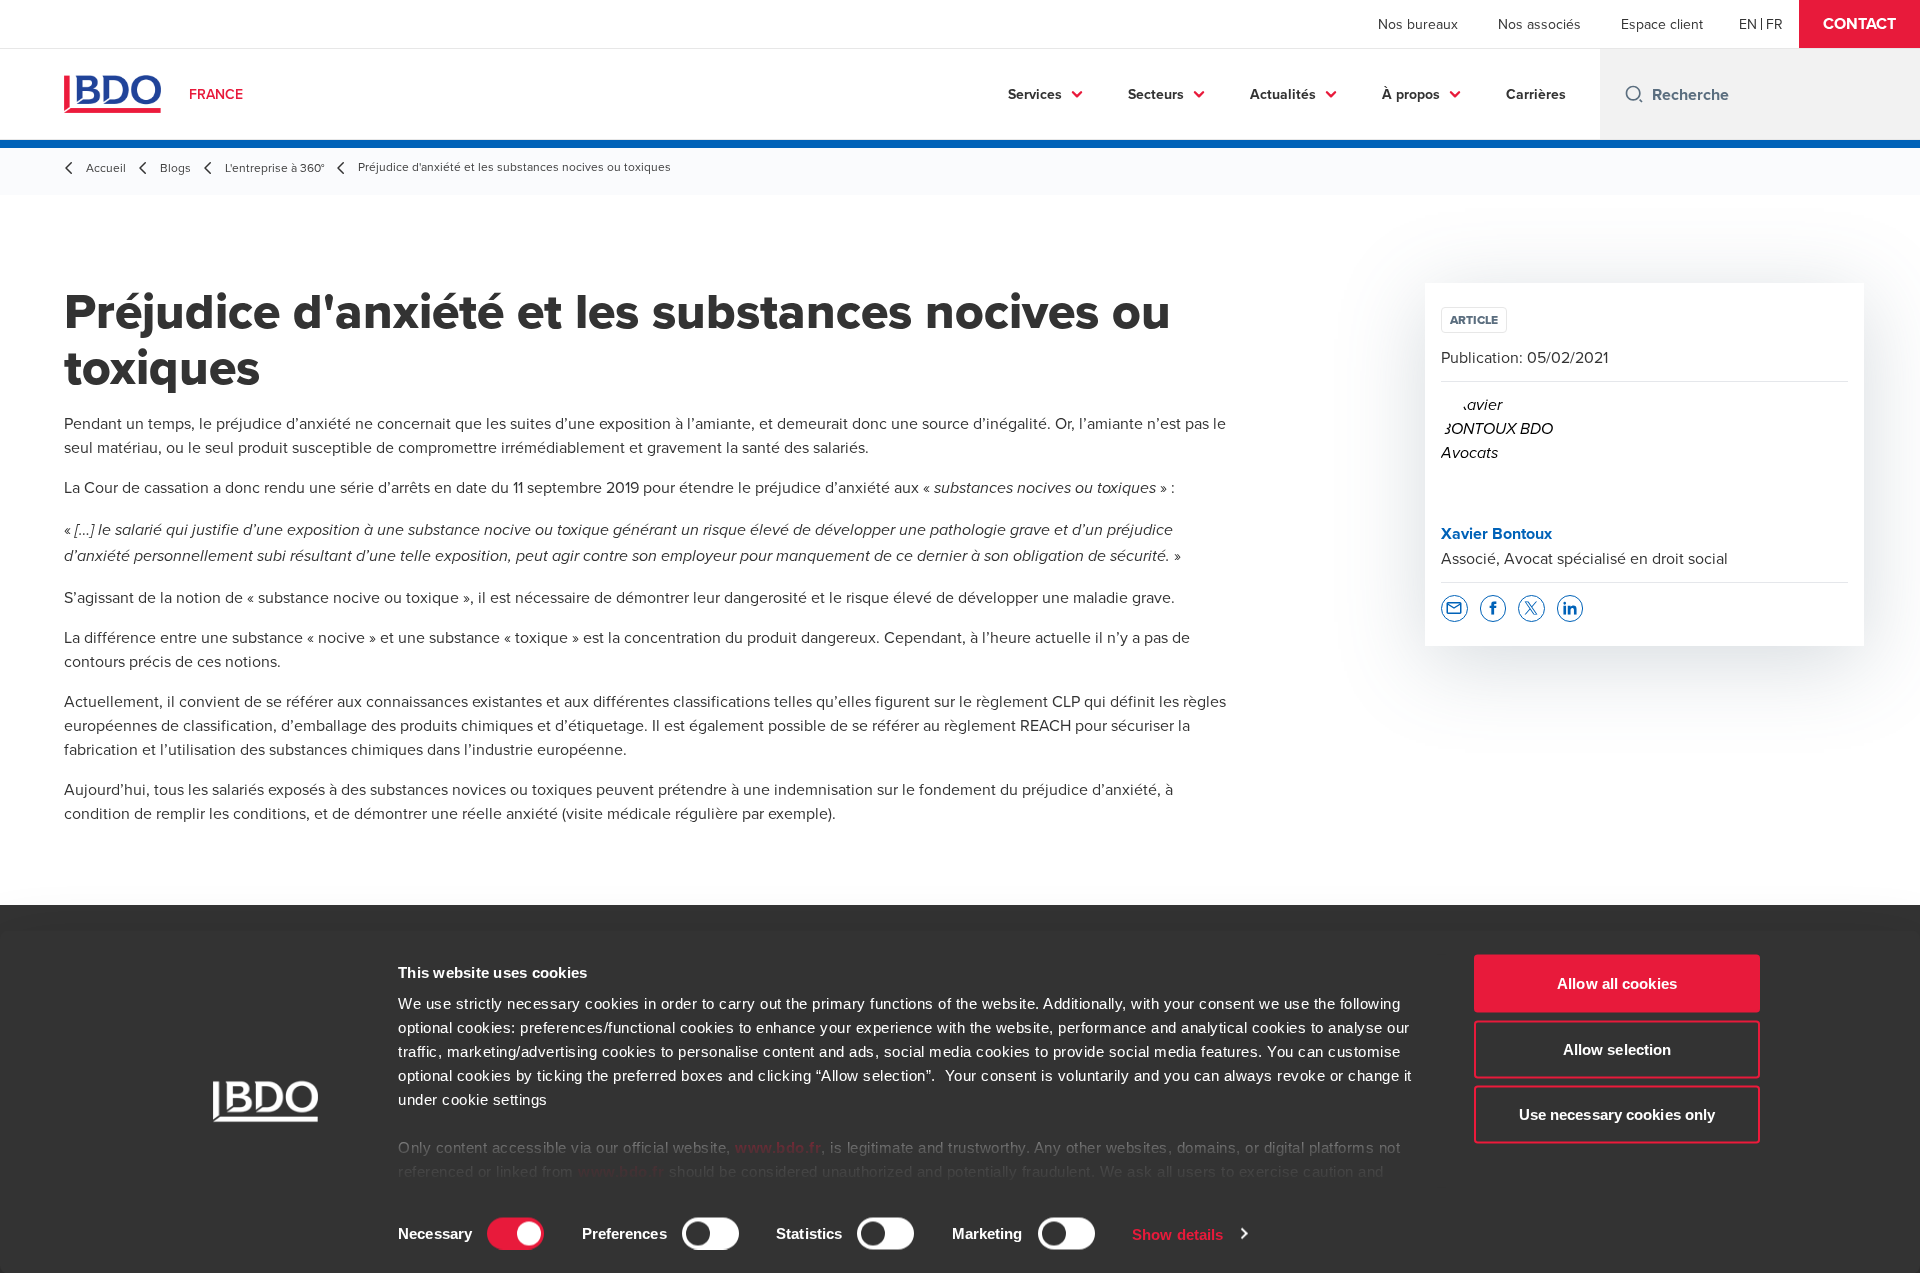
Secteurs (1156, 94)
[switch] (710, 1233)
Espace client (1662, 24)
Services (1035, 94)
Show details (1177, 1233)
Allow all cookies (1617, 983)
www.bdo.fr (778, 1147)
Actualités (1283, 94)
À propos (1411, 94)
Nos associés (1539, 24)
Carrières (1536, 94)
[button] (1859, 24)
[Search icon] (1634, 94)
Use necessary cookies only (1617, 1114)
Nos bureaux (1418, 24)
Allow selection (1617, 1048)
